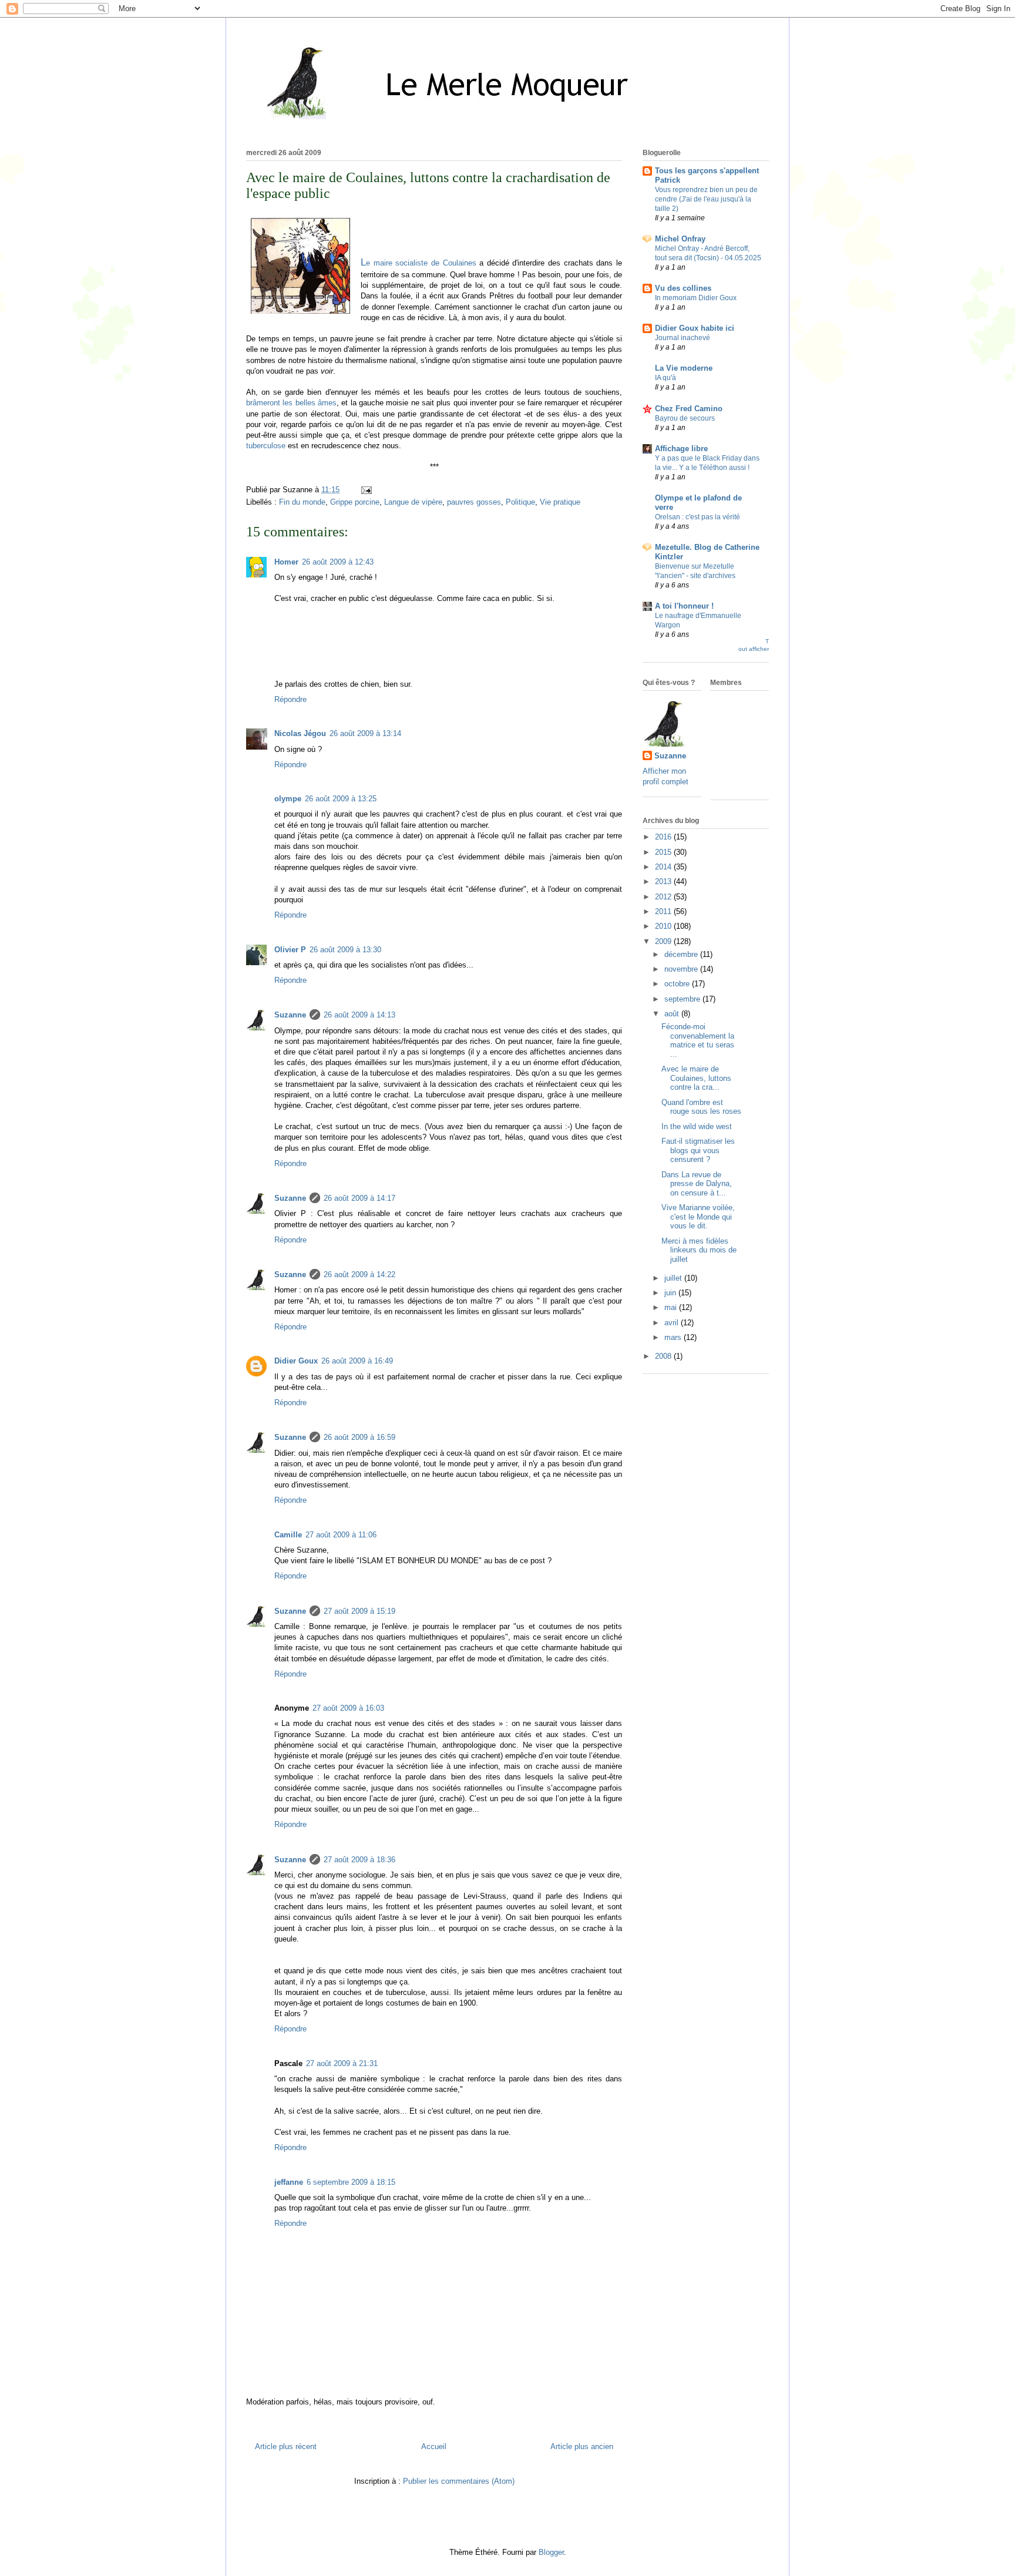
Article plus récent (286, 2446)
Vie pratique (560, 502)
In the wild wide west (697, 1126)
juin (671, 1293)
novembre (682, 969)
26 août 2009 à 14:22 (359, 1274)
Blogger (551, 2552)
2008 (664, 1356)
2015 (664, 852)
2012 (664, 897)
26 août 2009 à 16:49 (357, 1361)
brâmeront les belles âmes (291, 403)
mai (672, 1307)
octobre (678, 984)
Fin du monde (302, 502)
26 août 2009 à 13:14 (365, 733)
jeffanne (289, 2182)
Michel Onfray (680, 239)
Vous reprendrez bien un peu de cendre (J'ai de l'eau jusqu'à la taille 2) (706, 199)
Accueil (434, 2446)
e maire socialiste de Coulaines (419, 263)
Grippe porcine (355, 502)
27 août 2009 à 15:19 (359, 1611)
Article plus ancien (582, 2446)
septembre (683, 999)
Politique (520, 502)
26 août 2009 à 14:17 (359, 1198)
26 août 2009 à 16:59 (359, 1437)
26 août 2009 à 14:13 (359, 1015)
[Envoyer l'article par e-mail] (364, 490)
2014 (664, 867)
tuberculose (266, 446)
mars (674, 1337)
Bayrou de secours (685, 418)
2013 (664, 881)
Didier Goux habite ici (695, 328)
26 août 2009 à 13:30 (345, 950)
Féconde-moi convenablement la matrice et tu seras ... (698, 1040)
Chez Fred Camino (689, 409)
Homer (286, 562)
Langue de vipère (413, 502)
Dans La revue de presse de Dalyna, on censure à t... (697, 1184)
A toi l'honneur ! (684, 606)
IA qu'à (666, 378)
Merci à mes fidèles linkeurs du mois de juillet (699, 1250)
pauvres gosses (474, 502)
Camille (288, 1535)
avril (673, 1323)
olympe (288, 799)
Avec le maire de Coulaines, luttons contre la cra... (696, 1078)
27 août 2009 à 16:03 (348, 1708)
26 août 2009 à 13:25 (341, 799)
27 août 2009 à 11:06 (341, 1535)
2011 (664, 911)
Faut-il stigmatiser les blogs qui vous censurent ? (698, 1150)
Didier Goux (296, 1361)
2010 (664, 926)
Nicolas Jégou (300, 733)
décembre (682, 954)
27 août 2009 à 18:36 (359, 1860)
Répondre (290, 699)
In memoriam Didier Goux (696, 298)
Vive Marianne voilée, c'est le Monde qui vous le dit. (698, 1217)
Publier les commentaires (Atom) (459, 2481)
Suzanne (290, 1015)
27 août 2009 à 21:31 (342, 2063)
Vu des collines (683, 288)
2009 (664, 941)
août (673, 1014)
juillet (674, 1278)
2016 (664, 837)
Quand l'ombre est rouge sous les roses (701, 1107)
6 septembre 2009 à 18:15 (351, 2182)
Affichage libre (681, 449)
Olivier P (290, 950)
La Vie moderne (684, 368)
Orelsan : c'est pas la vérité (698, 517)
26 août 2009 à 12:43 (338, 562)
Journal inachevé (683, 338)
